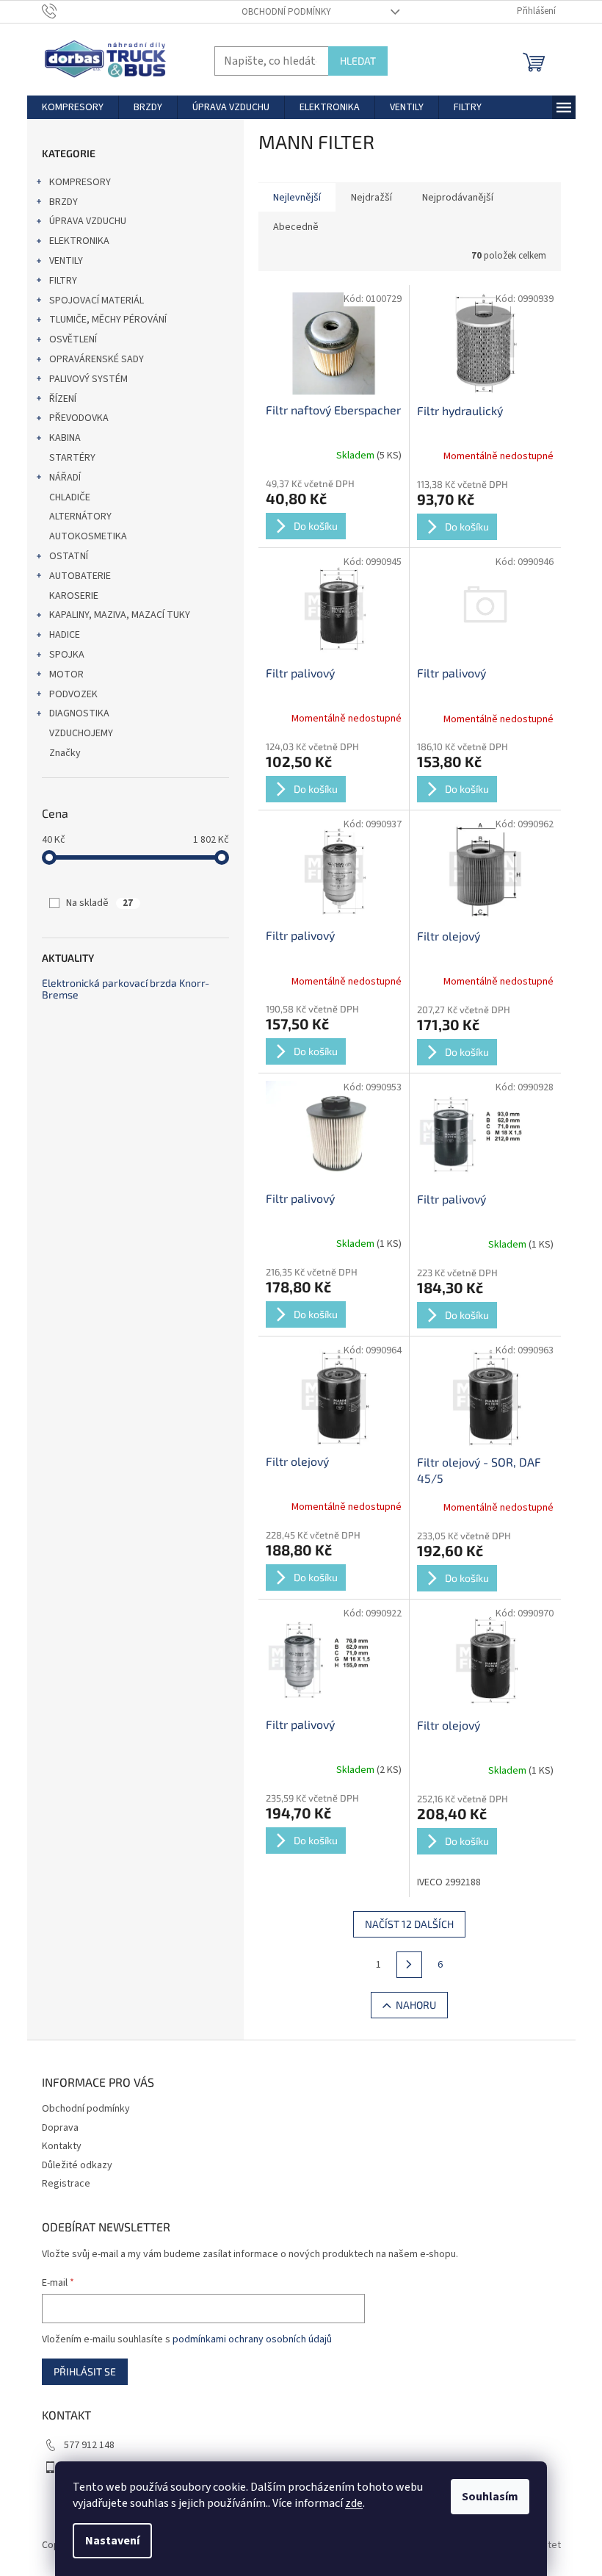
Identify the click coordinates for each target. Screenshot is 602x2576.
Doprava (60, 2128)
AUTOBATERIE (80, 576)
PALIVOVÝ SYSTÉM (88, 379)
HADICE (65, 635)
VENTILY (66, 261)
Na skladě (99, 903)
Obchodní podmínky (286, 12)
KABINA (65, 438)
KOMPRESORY (80, 182)
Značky (65, 753)
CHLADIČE (70, 497)
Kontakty (62, 2146)
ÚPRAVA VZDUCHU (88, 221)
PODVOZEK (73, 694)
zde (354, 2503)
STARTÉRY (72, 458)
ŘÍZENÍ (63, 399)
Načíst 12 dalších (409, 1924)
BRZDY (64, 202)
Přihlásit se (85, 2371)
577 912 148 (89, 2445)
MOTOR (66, 674)
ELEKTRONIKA (79, 241)
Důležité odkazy (77, 2165)
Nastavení (112, 2541)
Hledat (358, 61)
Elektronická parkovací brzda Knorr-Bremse (126, 989)
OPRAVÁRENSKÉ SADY (97, 359)
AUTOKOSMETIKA (88, 536)
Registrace (66, 2184)
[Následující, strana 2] (410, 1965)
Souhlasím (490, 2497)
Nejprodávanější (458, 198)
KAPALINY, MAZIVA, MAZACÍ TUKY (120, 615)
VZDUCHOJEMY (81, 733)
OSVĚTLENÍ (73, 339)
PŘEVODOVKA (79, 418)
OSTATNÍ (69, 556)
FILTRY (63, 281)
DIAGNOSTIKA (79, 713)
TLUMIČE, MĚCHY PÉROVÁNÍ (108, 320)
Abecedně (296, 227)
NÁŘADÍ (65, 478)
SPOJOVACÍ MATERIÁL (97, 301)
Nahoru (416, 2005)
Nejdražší (371, 198)
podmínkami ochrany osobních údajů (252, 2339)
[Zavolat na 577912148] (64, 11)
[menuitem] (73, 107)
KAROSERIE (74, 596)
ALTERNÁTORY (80, 517)
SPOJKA (67, 655)
